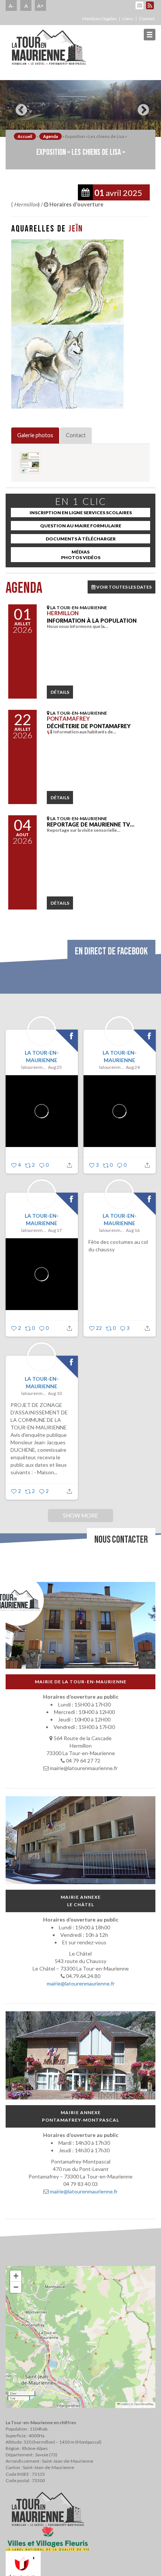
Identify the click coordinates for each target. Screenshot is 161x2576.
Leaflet (124, 2404)
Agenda (51, 136)
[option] (80, 108)
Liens (128, 19)
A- (11, 6)
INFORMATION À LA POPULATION (92, 621)
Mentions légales (100, 19)
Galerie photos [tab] (35, 435)
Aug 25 (55, 1067)
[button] (16, 2276)
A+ (40, 6)
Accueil (25, 136)
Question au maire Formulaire (81, 526)
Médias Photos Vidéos (81, 555)
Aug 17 (55, 1230)
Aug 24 (133, 1067)
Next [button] (142, 107)
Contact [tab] (76, 435)
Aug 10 (55, 1393)
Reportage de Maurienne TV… (91, 824)
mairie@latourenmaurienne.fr (81, 1983)
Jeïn (76, 229)
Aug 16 (133, 1230)
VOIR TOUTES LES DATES (124, 587)
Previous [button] (19, 107)
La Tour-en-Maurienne (42, 1056)
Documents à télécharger (81, 539)
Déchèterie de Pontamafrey (89, 726)
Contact (147, 19)
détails (60, 692)
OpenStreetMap (144, 2404)
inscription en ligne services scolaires (81, 513)
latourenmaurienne (34, 1067)
